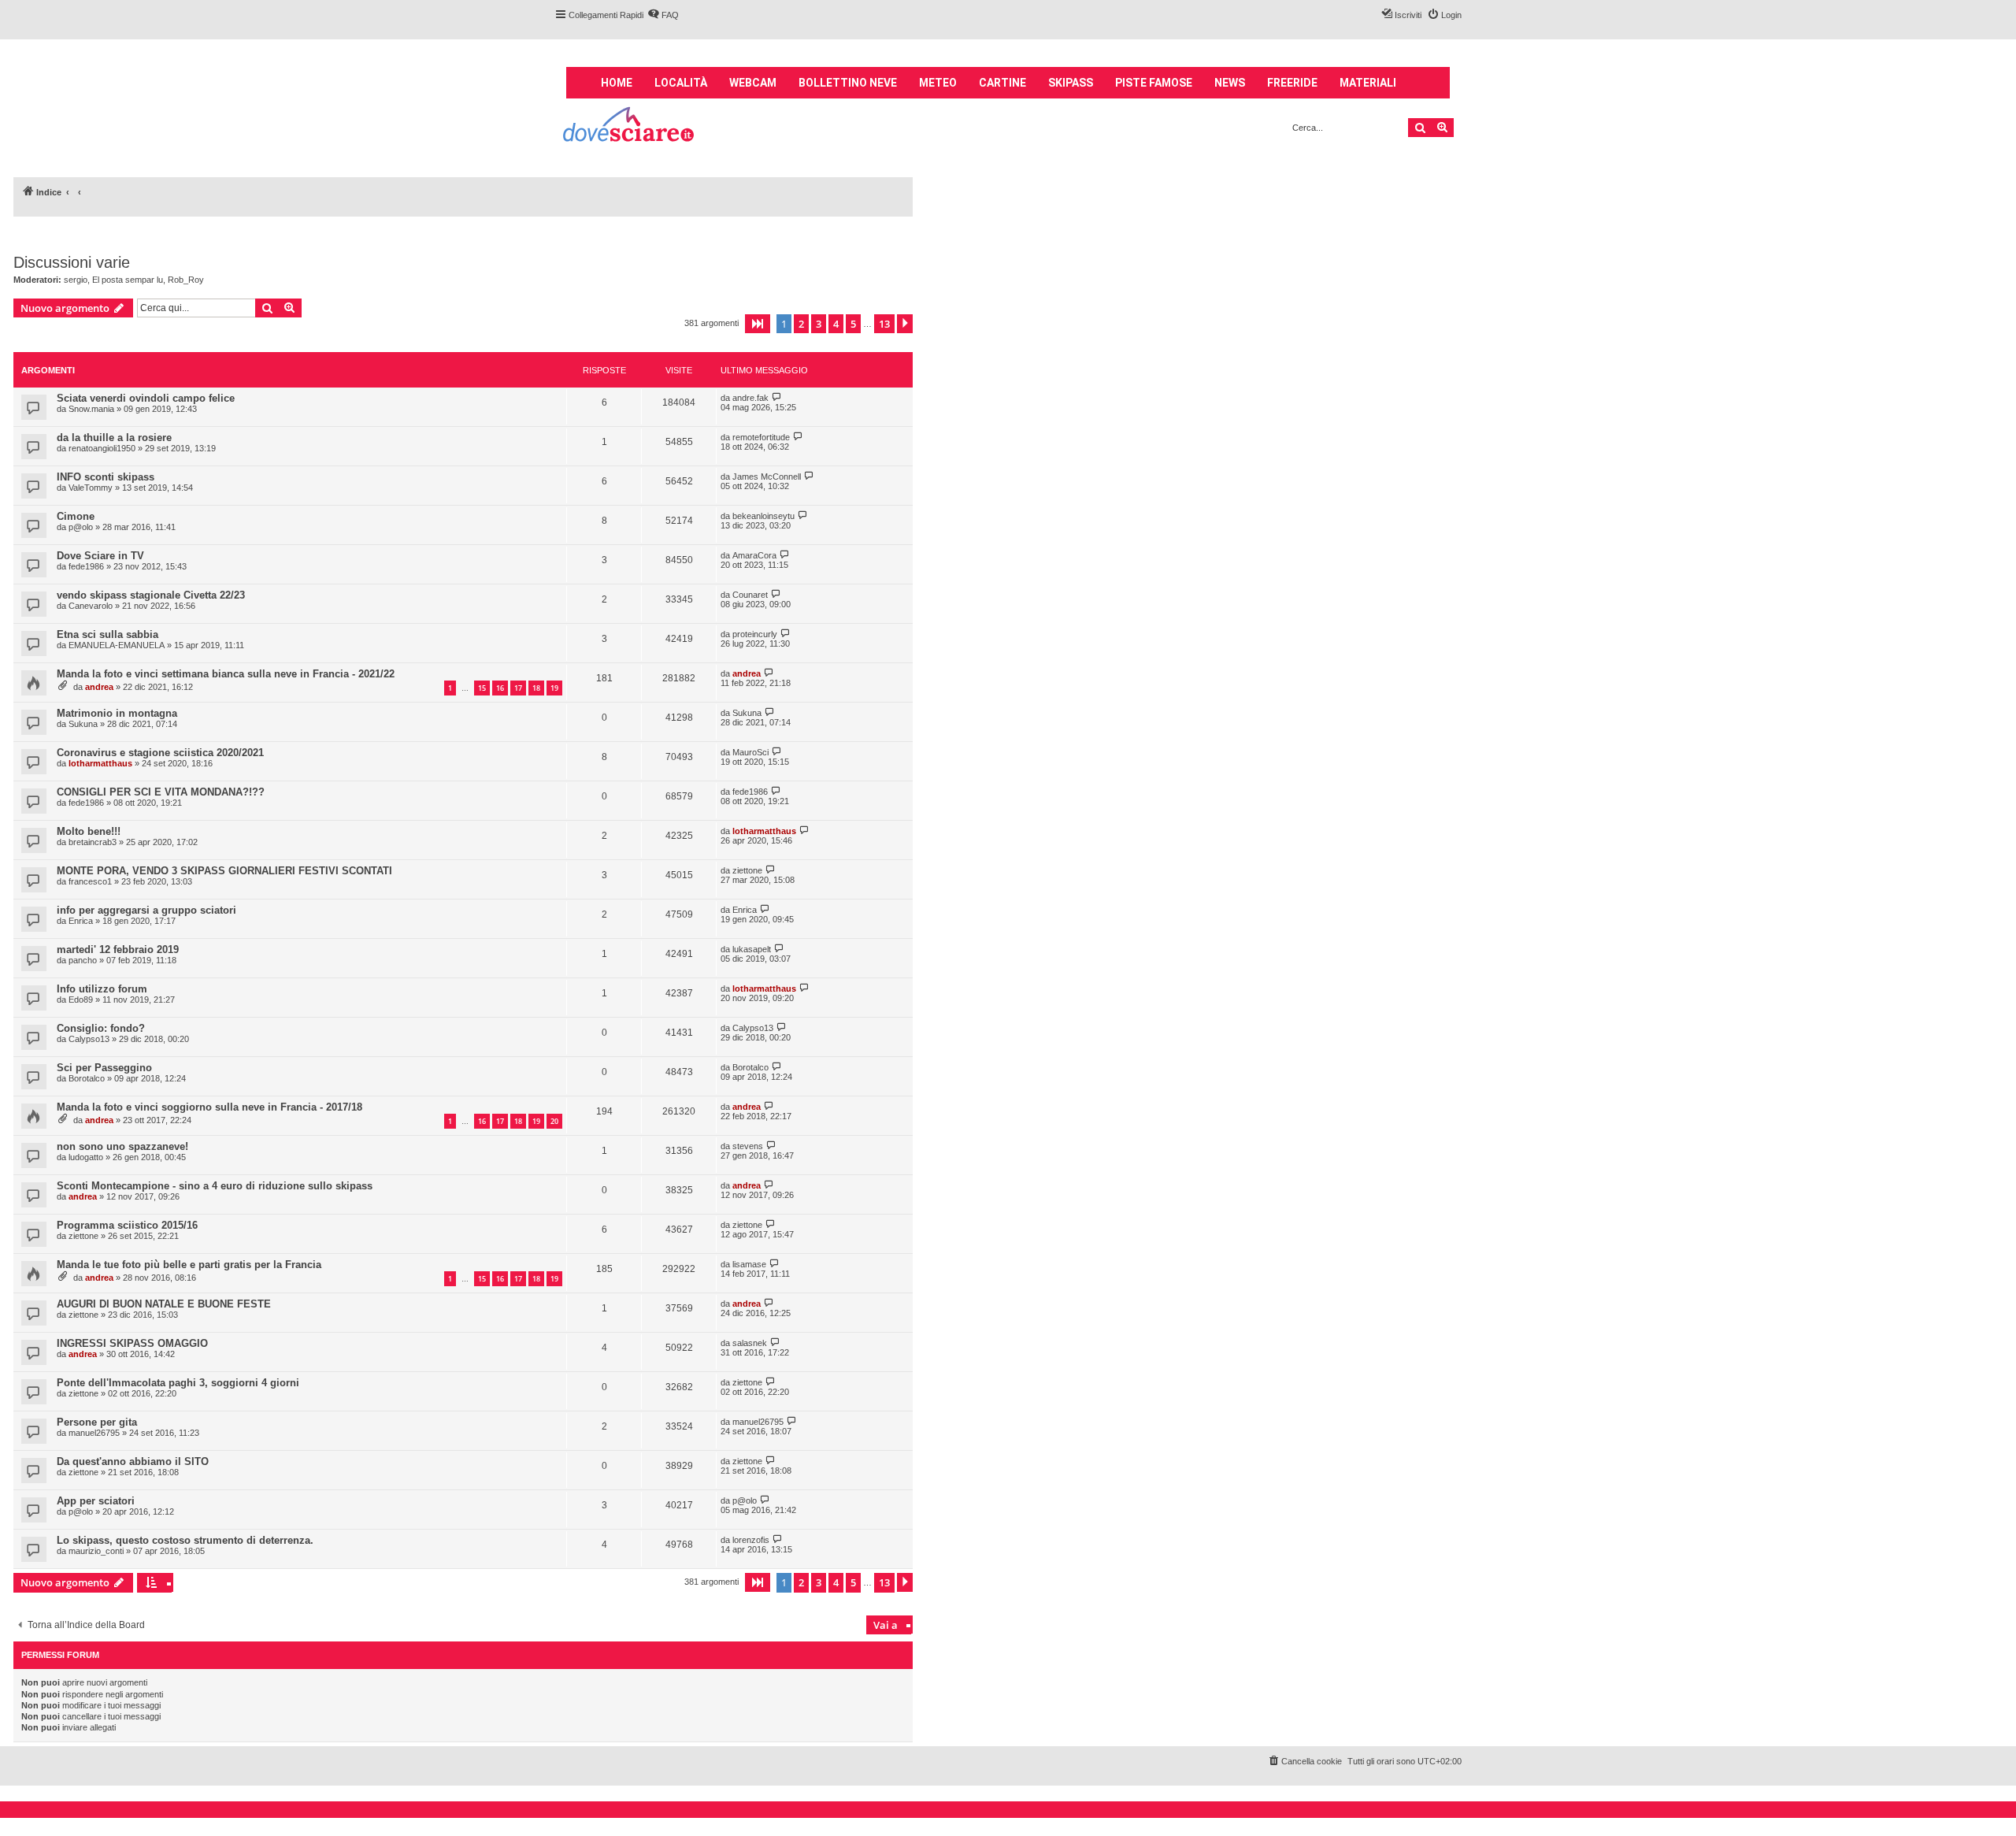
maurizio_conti (96, 1551)
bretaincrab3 (93, 842)
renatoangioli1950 (102, 448)
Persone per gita (97, 1422)
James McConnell (767, 477)
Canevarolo (91, 606)
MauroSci (750, 752)
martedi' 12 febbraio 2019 (118, 950)
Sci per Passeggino (104, 1068)
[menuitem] (663, 15)
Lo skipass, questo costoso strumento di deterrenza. (185, 1540)
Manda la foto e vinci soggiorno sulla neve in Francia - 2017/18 (209, 1107)
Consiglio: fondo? (101, 1028)
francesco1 (90, 881)
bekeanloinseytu (763, 516)
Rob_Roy (186, 280)
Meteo (938, 83)
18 (536, 688)
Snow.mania (91, 409)
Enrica (81, 921)
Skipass (1071, 83)
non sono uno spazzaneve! (122, 1146)
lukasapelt (752, 949)
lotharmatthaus (100, 763)
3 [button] (819, 324)
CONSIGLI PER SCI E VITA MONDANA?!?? (161, 792)
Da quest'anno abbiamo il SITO (133, 1461)
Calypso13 (89, 1039)
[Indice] (630, 126)
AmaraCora (754, 555)
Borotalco (87, 1078)
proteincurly (755, 634)
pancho (83, 960)
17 (518, 688)
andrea (99, 687)
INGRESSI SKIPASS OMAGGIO (132, 1343)
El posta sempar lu (128, 280)
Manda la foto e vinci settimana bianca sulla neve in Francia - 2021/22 (226, 674)
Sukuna (83, 724)
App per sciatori (96, 1501)
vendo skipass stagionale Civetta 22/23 (151, 595)
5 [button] (853, 324)
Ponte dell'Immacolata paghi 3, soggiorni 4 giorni (178, 1383)
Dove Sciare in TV (100, 556)
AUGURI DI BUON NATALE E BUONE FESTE (164, 1304)
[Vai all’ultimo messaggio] (777, 397)
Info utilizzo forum (102, 989)
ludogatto (86, 1157)
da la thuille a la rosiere (114, 438)
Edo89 (81, 1000)
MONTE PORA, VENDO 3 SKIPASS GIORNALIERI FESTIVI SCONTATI (224, 871)
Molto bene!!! (89, 831)
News (1230, 83)
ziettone (747, 870)
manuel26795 (94, 1433)
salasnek (750, 1343)
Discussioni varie (72, 262)
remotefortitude (761, 437)
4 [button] (836, 324)
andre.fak (750, 398)
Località (681, 83)
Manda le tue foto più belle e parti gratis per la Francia (189, 1265)
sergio (76, 280)
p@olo (81, 527)
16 (500, 688)
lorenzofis (751, 1540)
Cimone (76, 516)
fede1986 (86, 566)
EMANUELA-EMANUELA (117, 645)
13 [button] (884, 324)
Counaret (750, 595)
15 (482, 688)
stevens (748, 1146)
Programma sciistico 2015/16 (127, 1225)
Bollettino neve (848, 83)
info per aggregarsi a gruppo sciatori (146, 910)
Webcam (753, 83)
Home (617, 83)
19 (554, 688)
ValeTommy (91, 488)
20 (554, 1121)
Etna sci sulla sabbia (107, 634)
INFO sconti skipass (106, 477)
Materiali (1368, 83)
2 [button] (801, 324)
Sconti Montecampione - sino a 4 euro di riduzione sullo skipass (215, 1186)
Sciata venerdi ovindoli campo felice (146, 398)
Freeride (1292, 83)
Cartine (1002, 83)
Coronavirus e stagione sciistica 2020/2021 (160, 753)
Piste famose (1154, 83)
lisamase (749, 1264)
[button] (758, 324)
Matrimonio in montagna (117, 713)
